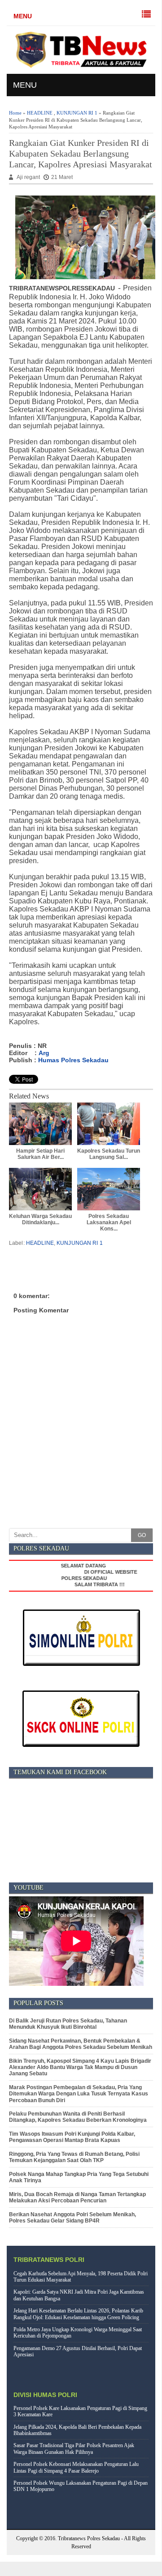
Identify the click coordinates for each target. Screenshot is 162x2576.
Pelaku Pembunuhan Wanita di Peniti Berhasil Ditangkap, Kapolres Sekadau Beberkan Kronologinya (78, 2117)
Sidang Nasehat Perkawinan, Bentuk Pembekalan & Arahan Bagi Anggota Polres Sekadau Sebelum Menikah (81, 2044)
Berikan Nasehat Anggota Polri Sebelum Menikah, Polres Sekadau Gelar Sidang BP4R (72, 2218)
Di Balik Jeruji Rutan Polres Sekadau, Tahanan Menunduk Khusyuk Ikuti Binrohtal (68, 2024)
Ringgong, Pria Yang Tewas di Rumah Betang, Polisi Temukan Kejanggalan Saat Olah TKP (74, 2157)
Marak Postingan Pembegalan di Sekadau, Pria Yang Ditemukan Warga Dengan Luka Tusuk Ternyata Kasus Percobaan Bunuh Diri (79, 2094)
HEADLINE (40, 113)
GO (142, 1535)
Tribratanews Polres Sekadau (89, 2538)
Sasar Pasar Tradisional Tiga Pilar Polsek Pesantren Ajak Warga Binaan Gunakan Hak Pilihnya (74, 2448)
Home (15, 113)
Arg (44, 1053)
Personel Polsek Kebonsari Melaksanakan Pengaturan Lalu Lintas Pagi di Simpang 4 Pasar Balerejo (76, 2467)
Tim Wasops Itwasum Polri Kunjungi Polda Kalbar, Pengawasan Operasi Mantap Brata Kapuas (72, 2137)
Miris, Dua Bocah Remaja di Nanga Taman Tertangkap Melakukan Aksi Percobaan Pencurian (77, 2197)
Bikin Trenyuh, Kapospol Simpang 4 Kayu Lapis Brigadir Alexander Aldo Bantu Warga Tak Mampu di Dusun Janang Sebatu (80, 2067)
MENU (23, 16)
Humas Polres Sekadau (73, 1060)
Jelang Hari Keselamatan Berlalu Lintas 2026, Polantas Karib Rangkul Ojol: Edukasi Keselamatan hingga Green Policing (78, 2314)
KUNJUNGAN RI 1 (77, 113)
